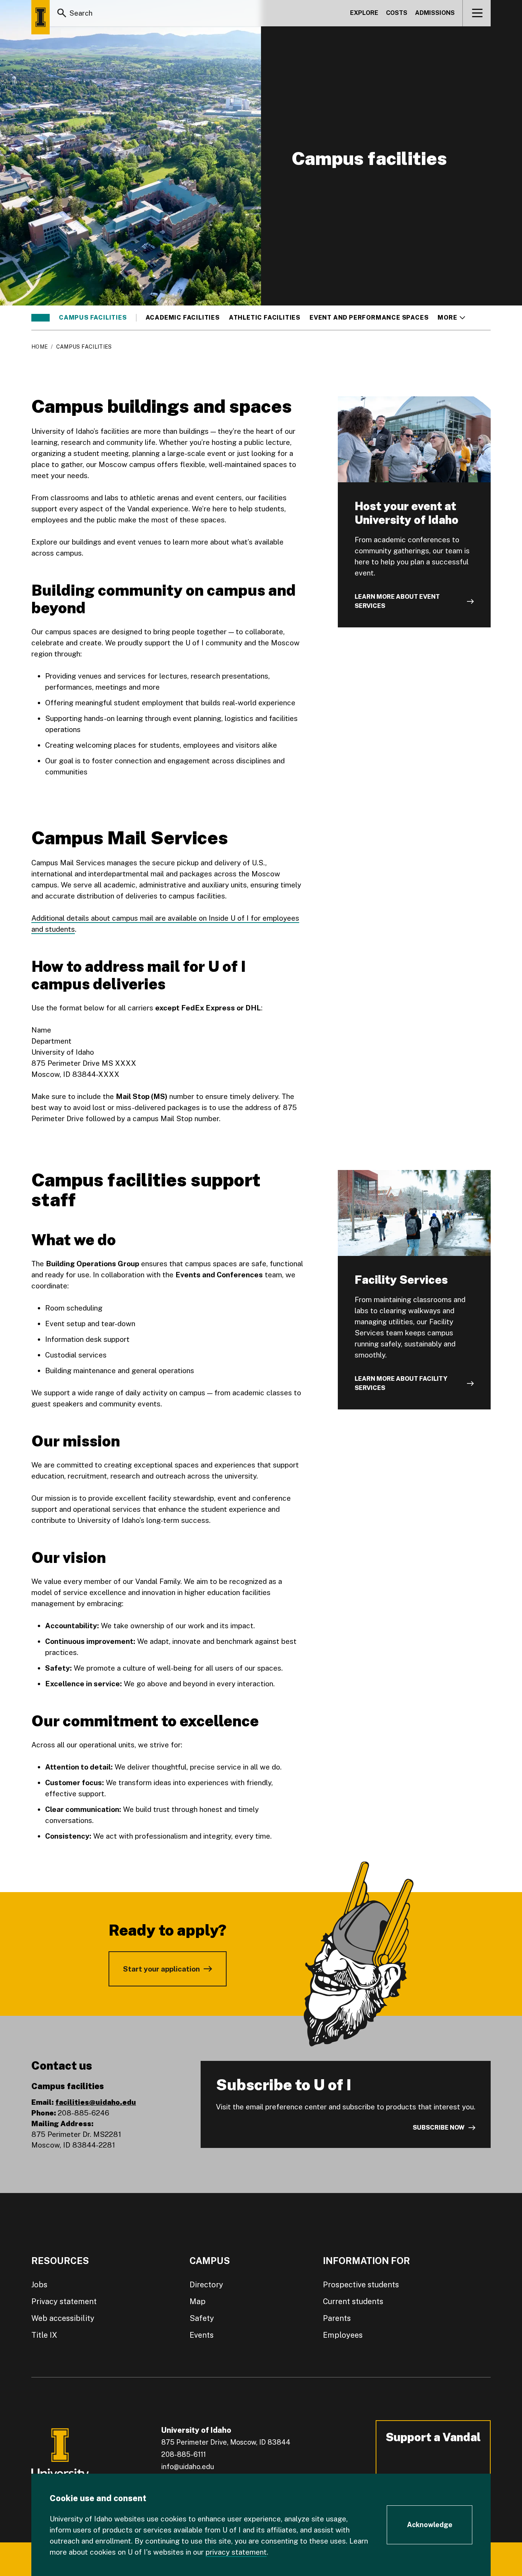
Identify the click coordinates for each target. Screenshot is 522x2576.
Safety (202, 2318)
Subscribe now (439, 2128)
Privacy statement (64, 2301)
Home (40, 347)
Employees (343, 2335)
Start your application (161, 1969)
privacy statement (236, 2552)
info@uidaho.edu (188, 2467)
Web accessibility (63, 2318)
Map (198, 2301)
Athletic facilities (265, 318)
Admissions (435, 13)
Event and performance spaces (369, 318)
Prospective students (361, 2285)
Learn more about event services (397, 601)
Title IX (44, 2335)
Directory (206, 2285)
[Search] (62, 13)
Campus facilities (93, 318)
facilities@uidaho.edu (96, 2102)
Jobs (39, 2285)
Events (202, 2335)
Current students (353, 2301)
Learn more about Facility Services (401, 1383)
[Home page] (41, 17)
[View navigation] (477, 13)
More (451, 318)
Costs (397, 13)
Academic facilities (183, 318)
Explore (364, 13)
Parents (337, 2318)
